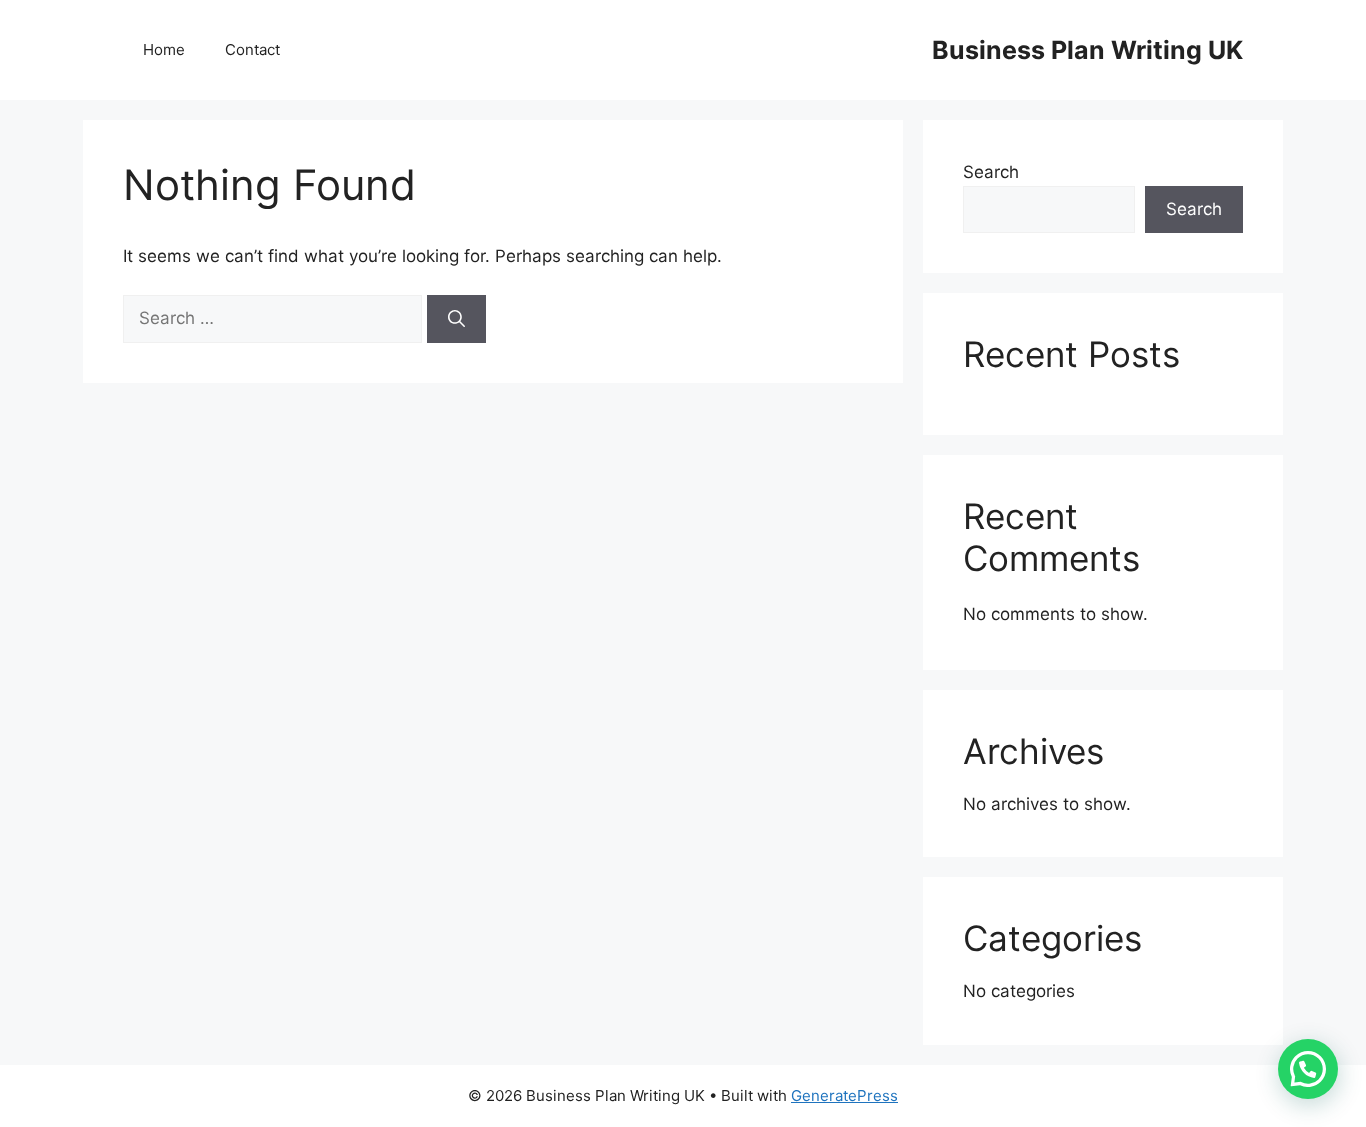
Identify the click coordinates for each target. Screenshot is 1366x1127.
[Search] (456, 319)
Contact (252, 49)
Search (991, 172)
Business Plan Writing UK (1087, 50)
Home (164, 49)
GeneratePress (844, 1095)
